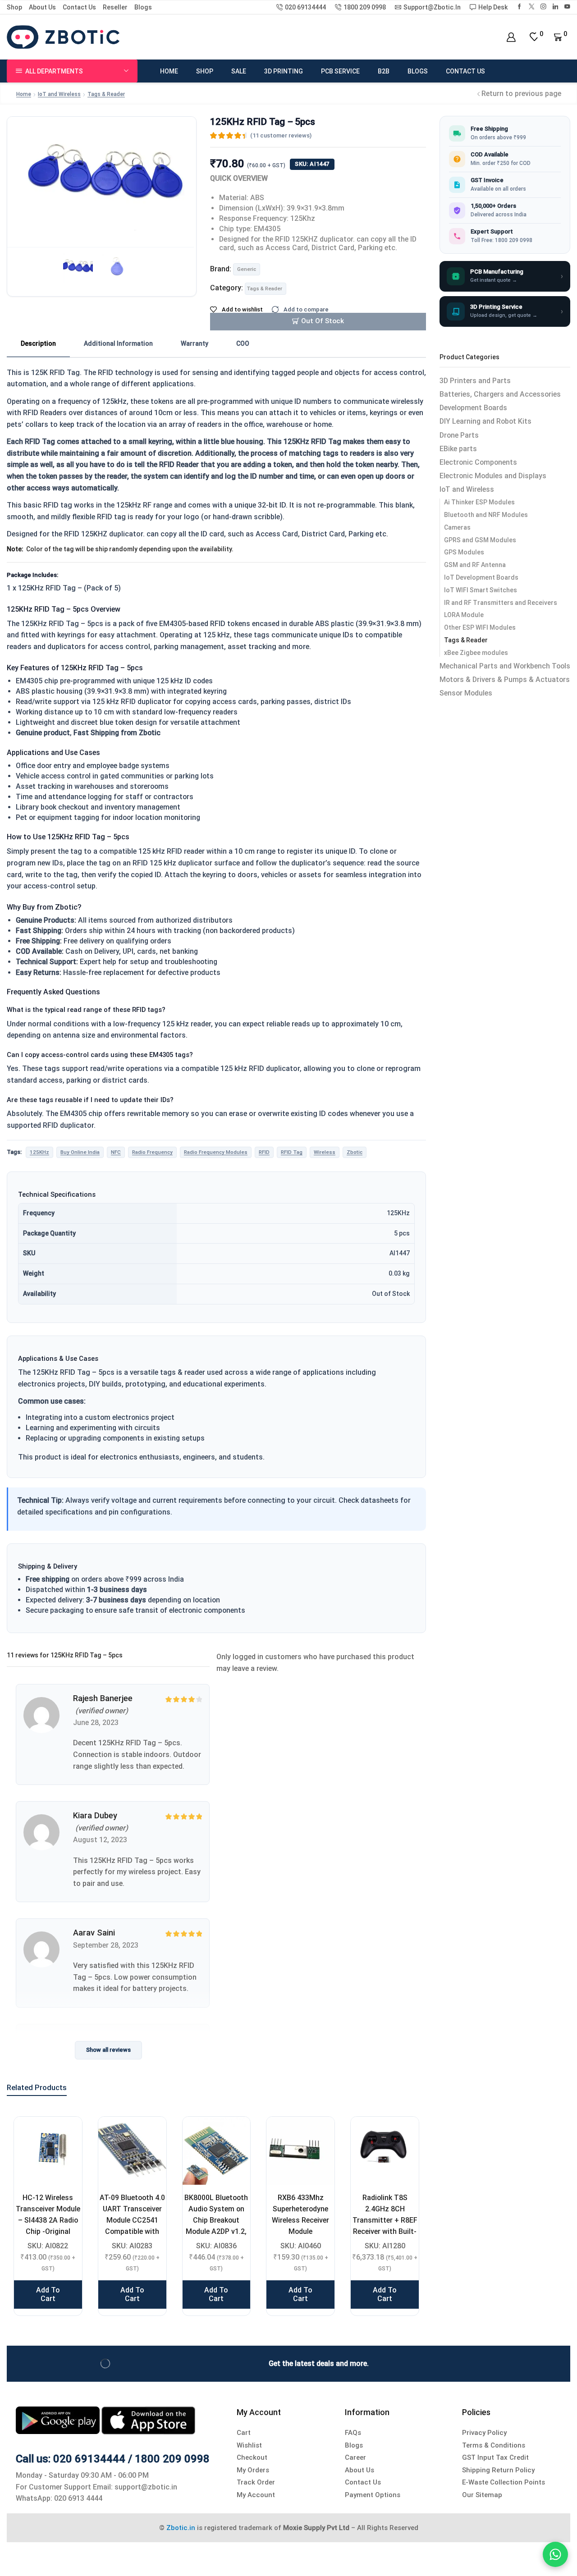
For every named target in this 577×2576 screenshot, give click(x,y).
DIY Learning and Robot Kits (485, 421)
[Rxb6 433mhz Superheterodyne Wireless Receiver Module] (300, 2151)
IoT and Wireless (59, 94)
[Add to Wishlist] (64, 2135)
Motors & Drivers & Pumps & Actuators (505, 679)
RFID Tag (292, 1152)
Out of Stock (323, 321)
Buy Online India (80, 1152)
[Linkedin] (556, 7)
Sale (239, 71)
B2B (384, 71)
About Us (42, 7)
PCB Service (340, 71)
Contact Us (79, 7)
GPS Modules (464, 552)
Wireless (325, 1152)
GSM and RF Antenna (475, 565)
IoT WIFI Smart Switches (481, 590)
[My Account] (511, 37)
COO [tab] (243, 343)
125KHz (39, 1152)
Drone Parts (459, 435)
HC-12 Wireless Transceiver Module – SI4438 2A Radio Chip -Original (48, 2215)
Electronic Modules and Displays (493, 476)
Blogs (143, 7)
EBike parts (458, 449)
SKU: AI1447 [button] (312, 164)
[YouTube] (567, 7)
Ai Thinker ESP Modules (479, 502)
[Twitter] (532, 7)
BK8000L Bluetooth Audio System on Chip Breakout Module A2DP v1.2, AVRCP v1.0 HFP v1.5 (216, 2226)
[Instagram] (543, 7)
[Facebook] (520, 7)
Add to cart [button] (48, 2294)
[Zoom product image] (102, 180)
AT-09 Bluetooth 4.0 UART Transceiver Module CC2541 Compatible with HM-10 (132, 2220)
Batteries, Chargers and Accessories (500, 394)
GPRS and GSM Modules (480, 540)
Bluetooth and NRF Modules (486, 515)
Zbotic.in (181, 2528)
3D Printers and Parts (475, 381)
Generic (247, 269)
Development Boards (473, 408)
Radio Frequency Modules (216, 1152)
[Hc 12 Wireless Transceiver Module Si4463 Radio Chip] (48, 2151)
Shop (14, 7)
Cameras (457, 527)
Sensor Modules (466, 693)
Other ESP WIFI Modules (480, 627)
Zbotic (355, 1152)
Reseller (115, 7)
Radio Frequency (152, 1152)
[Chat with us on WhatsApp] (555, 2554)
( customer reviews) (281, 135)
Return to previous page (521, 94)
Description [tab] (38, 343)
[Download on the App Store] (148, 2420)
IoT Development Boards (481, 577)
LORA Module (464, 615)
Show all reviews (108, 2050)
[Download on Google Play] (59, 2420)
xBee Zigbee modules (476, 653)
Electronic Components (478, 462)
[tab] (38, 344)
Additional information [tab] (118, 343)
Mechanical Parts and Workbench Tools (505, 666)
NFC (116, 1152)
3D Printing (284, 71)
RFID (264, 1152)
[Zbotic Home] (63, 37)
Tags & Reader (106, 94)
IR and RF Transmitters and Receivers (501, 603)
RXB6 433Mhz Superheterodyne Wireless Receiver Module (300, 2215)
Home (169, 71)
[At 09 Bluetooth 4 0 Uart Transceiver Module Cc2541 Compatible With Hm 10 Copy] (132, 2151)
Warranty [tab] (195, 343)
